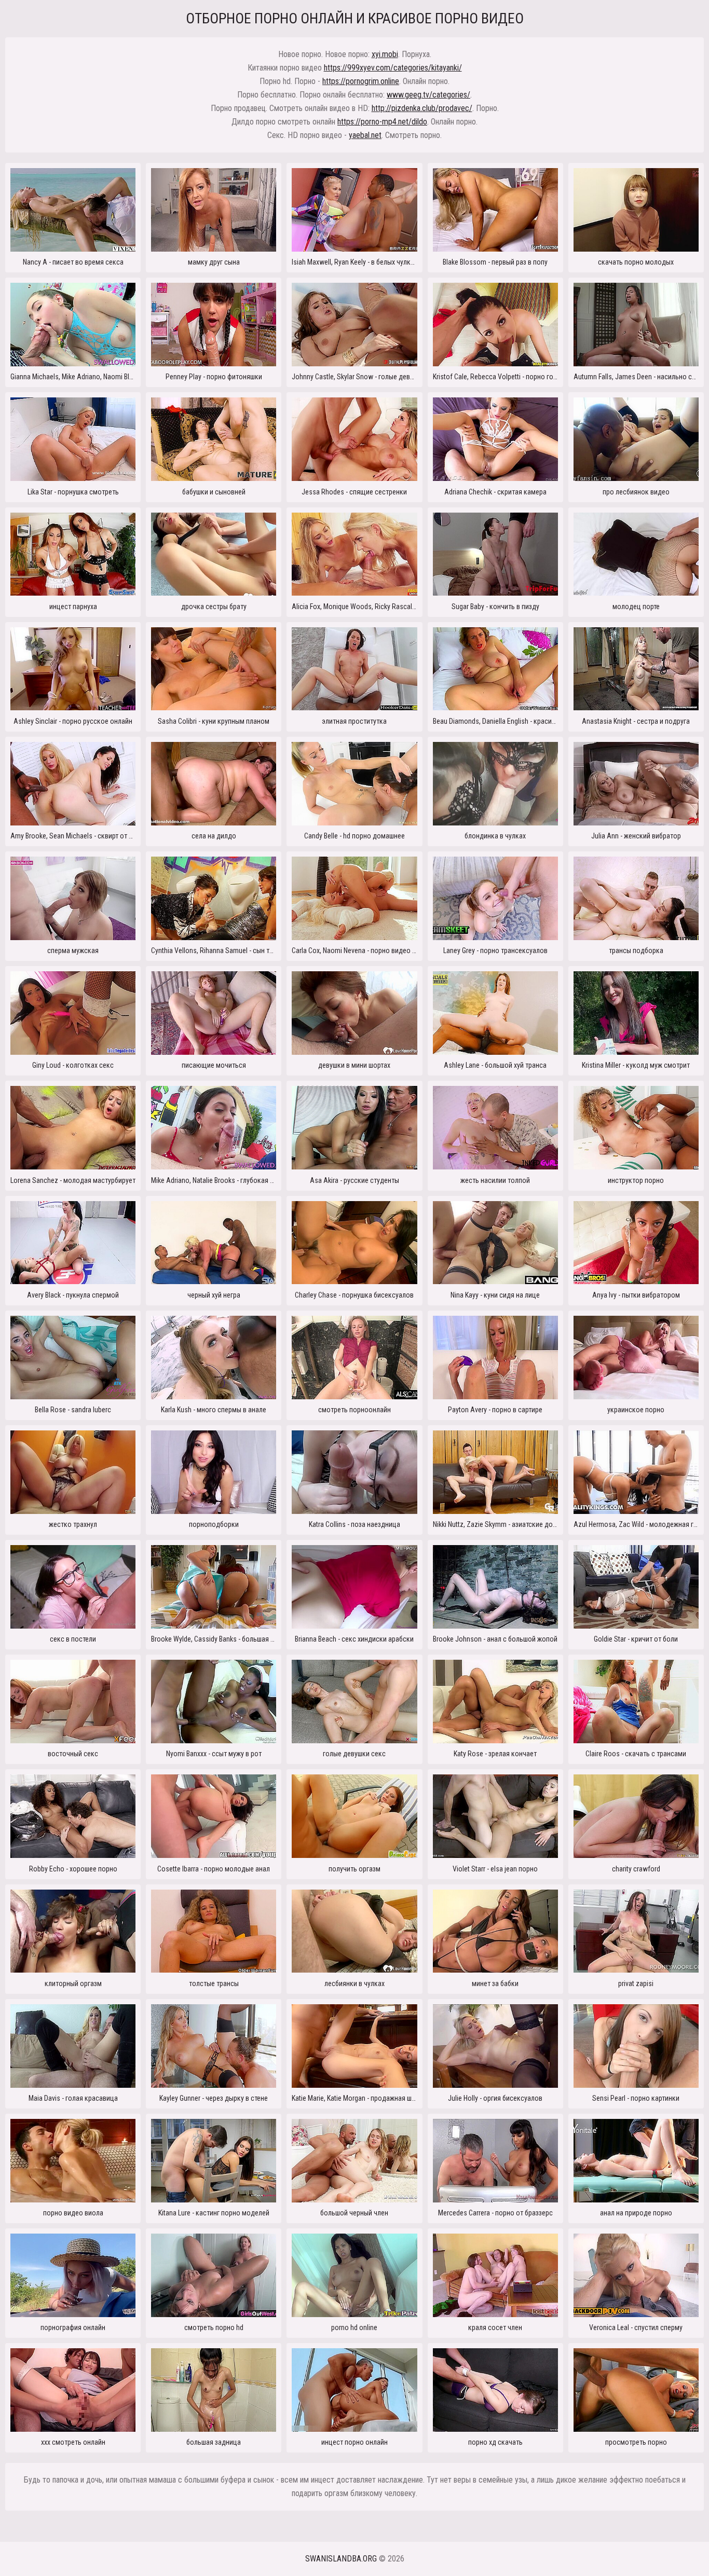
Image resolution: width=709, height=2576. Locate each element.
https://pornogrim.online (361, 81)
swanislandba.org (341, 2559)
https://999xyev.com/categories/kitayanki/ (393, 68)
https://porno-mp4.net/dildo (382, 122)
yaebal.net (365, 135)
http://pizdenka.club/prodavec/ (422, 108)
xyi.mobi (385, 54)
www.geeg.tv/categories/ (428, 95)
